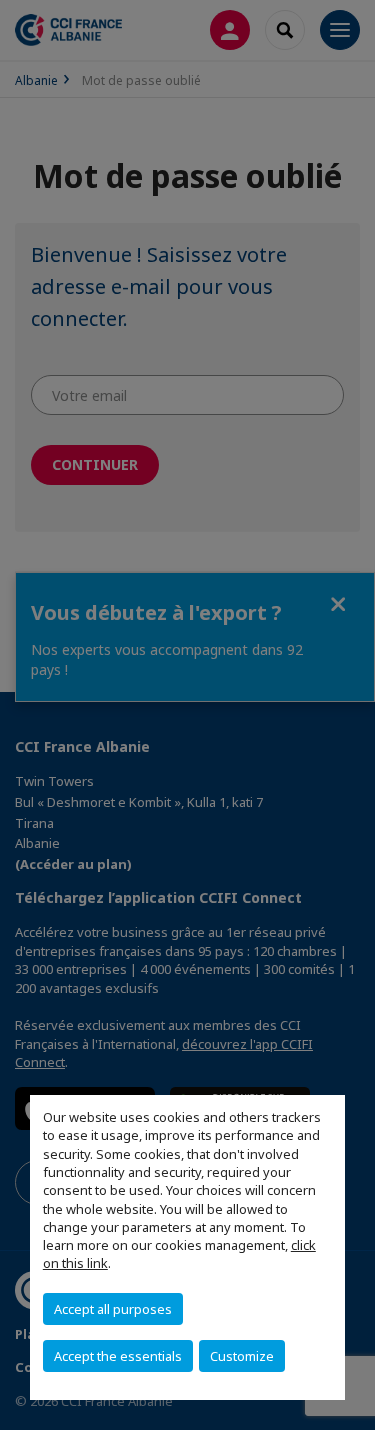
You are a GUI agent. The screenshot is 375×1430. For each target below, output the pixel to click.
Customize (242, 1356)
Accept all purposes (113, 1309)
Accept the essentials (118, 1356)
